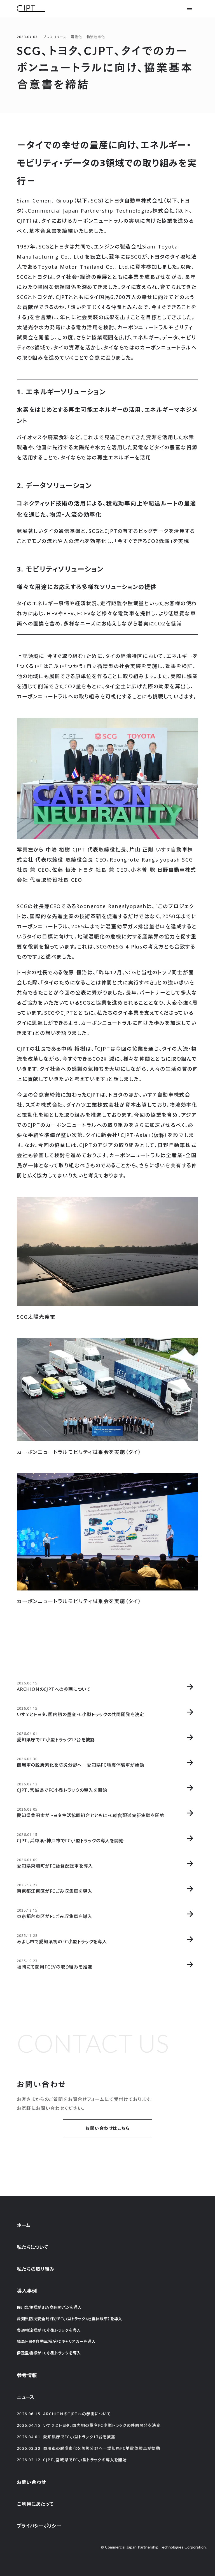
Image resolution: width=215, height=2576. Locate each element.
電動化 (76, 37)
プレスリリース (55, 37)
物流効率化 (96, 37)
